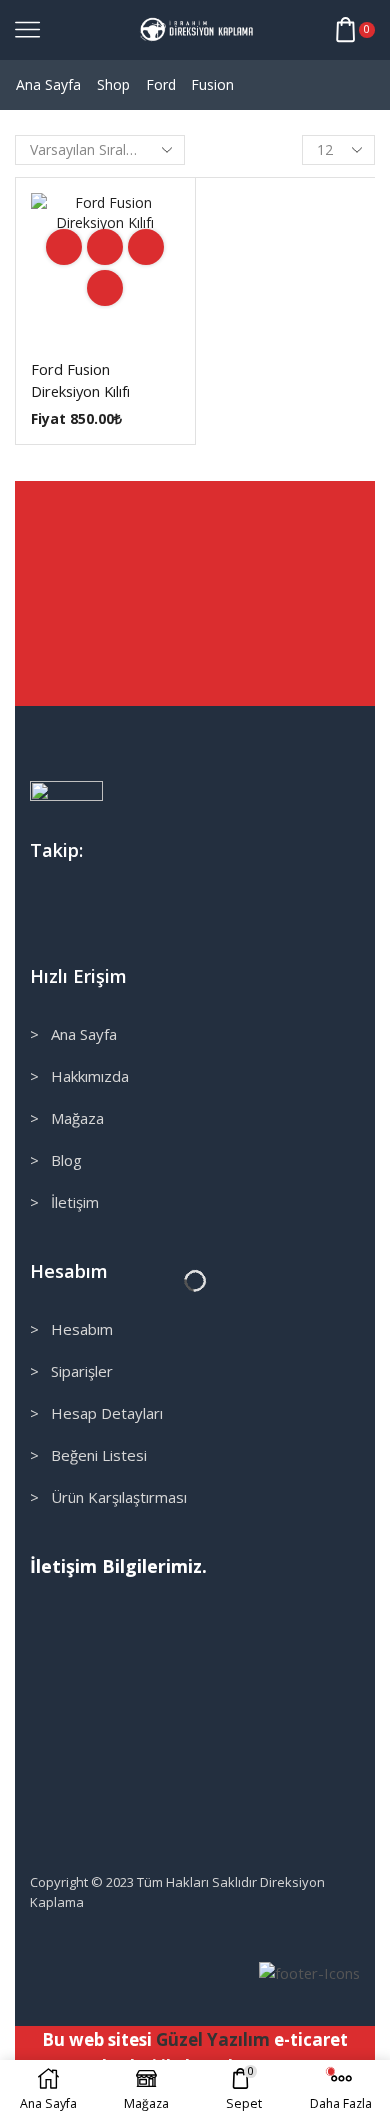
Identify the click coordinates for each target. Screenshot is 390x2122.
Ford (161, 84)
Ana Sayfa (48, 84)
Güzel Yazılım (213, 2039)
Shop (113, 84)
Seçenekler (105, 247)
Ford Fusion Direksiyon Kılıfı (80, 380)
